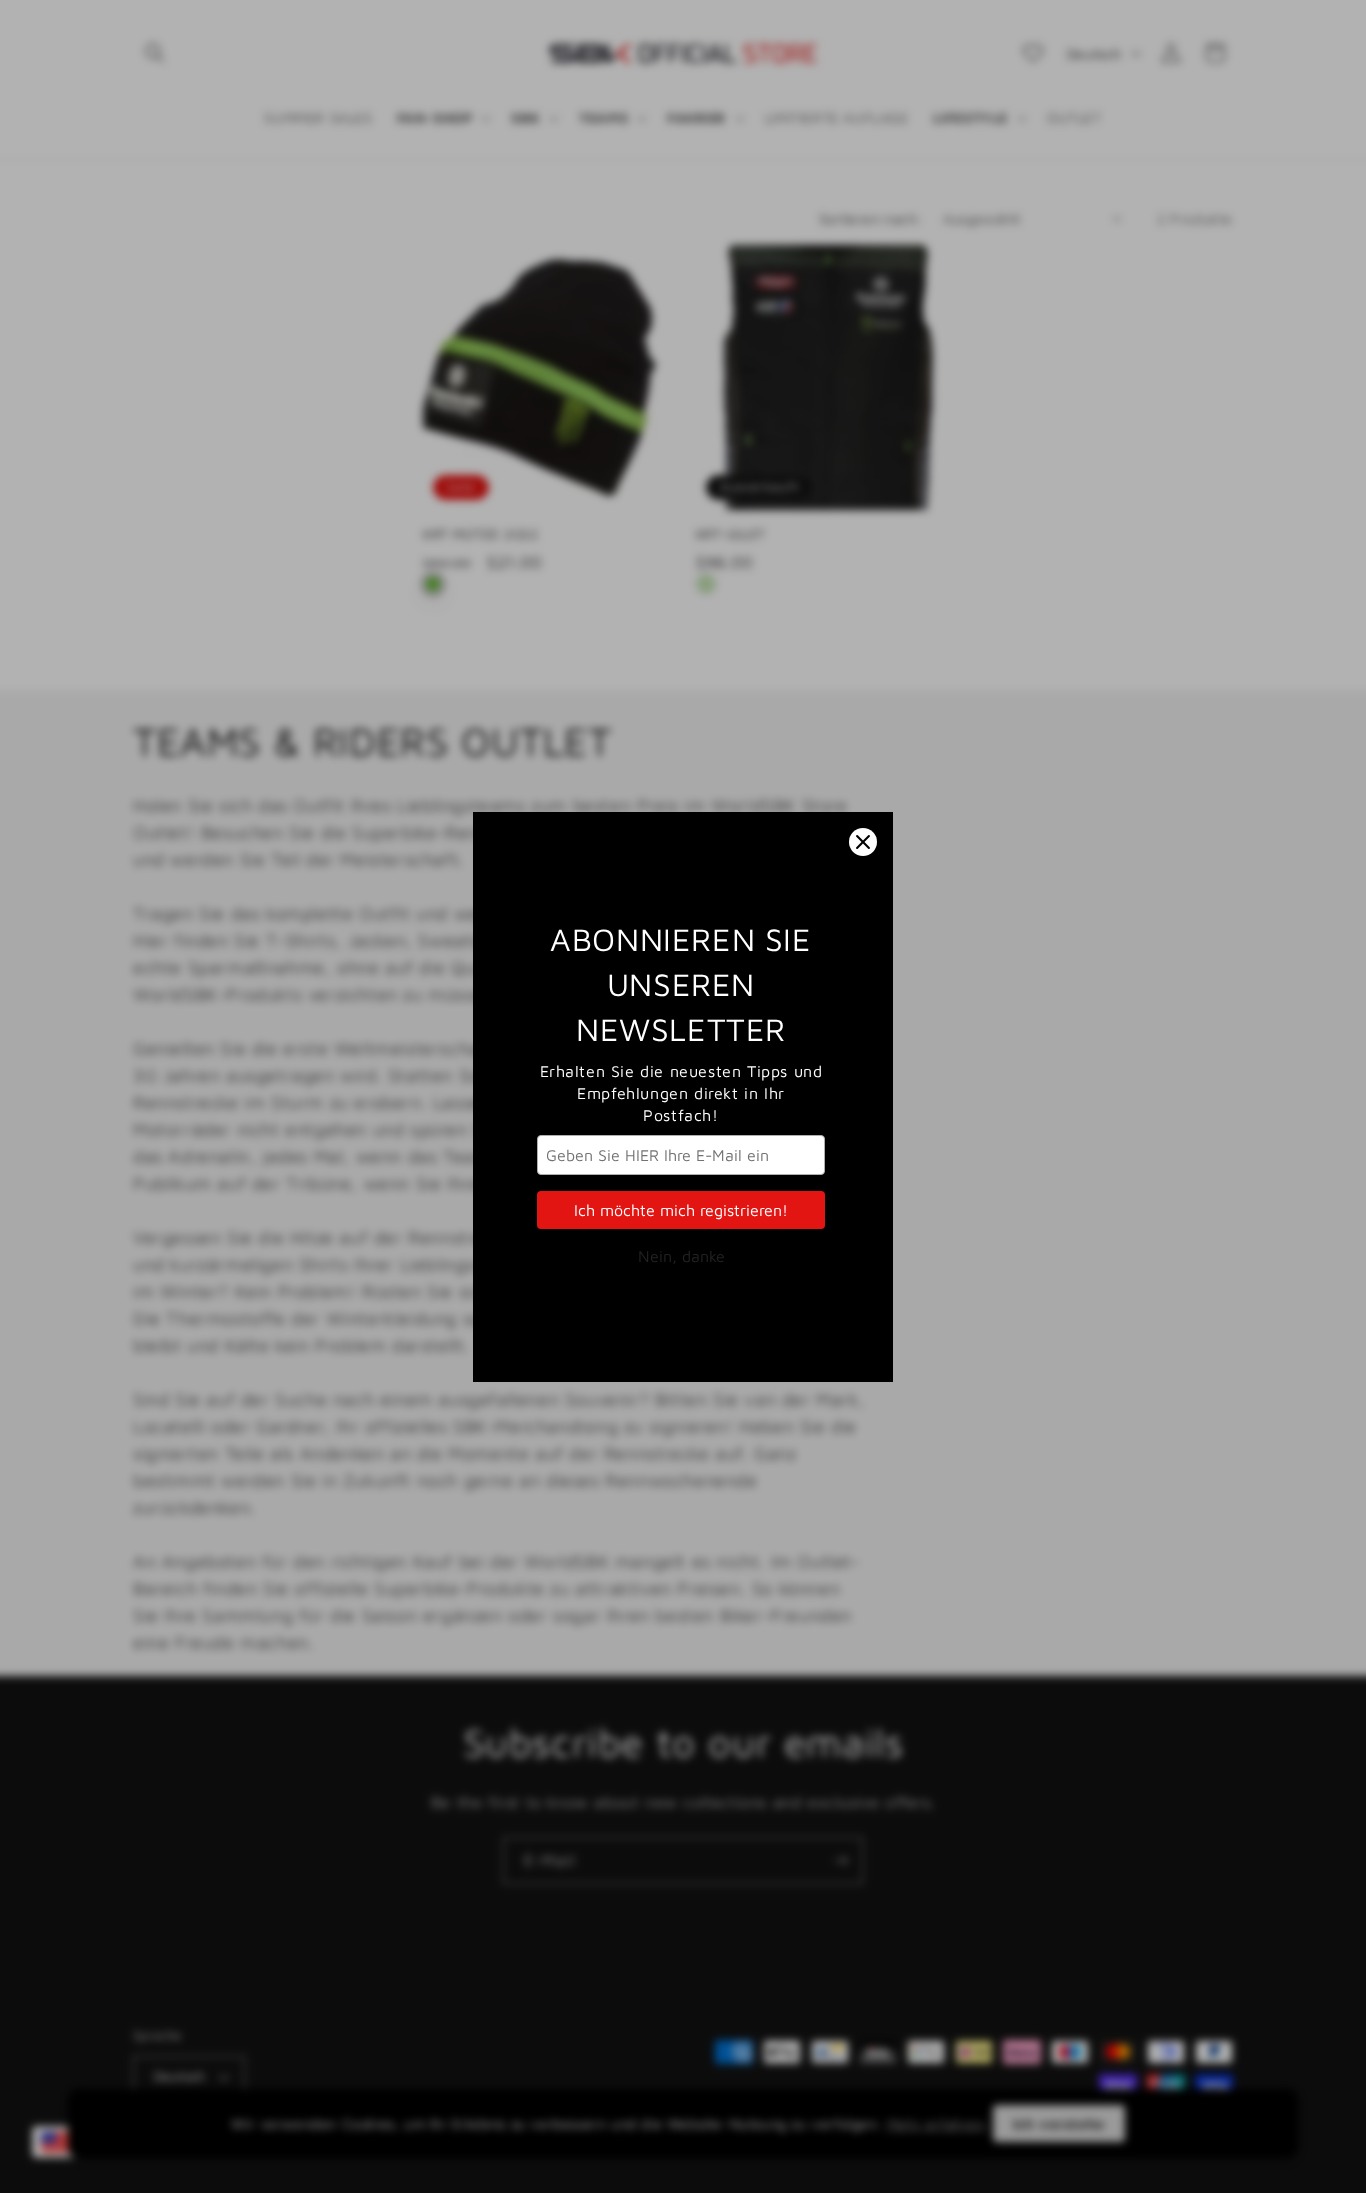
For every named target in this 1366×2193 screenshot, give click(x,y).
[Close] (863, 842)
